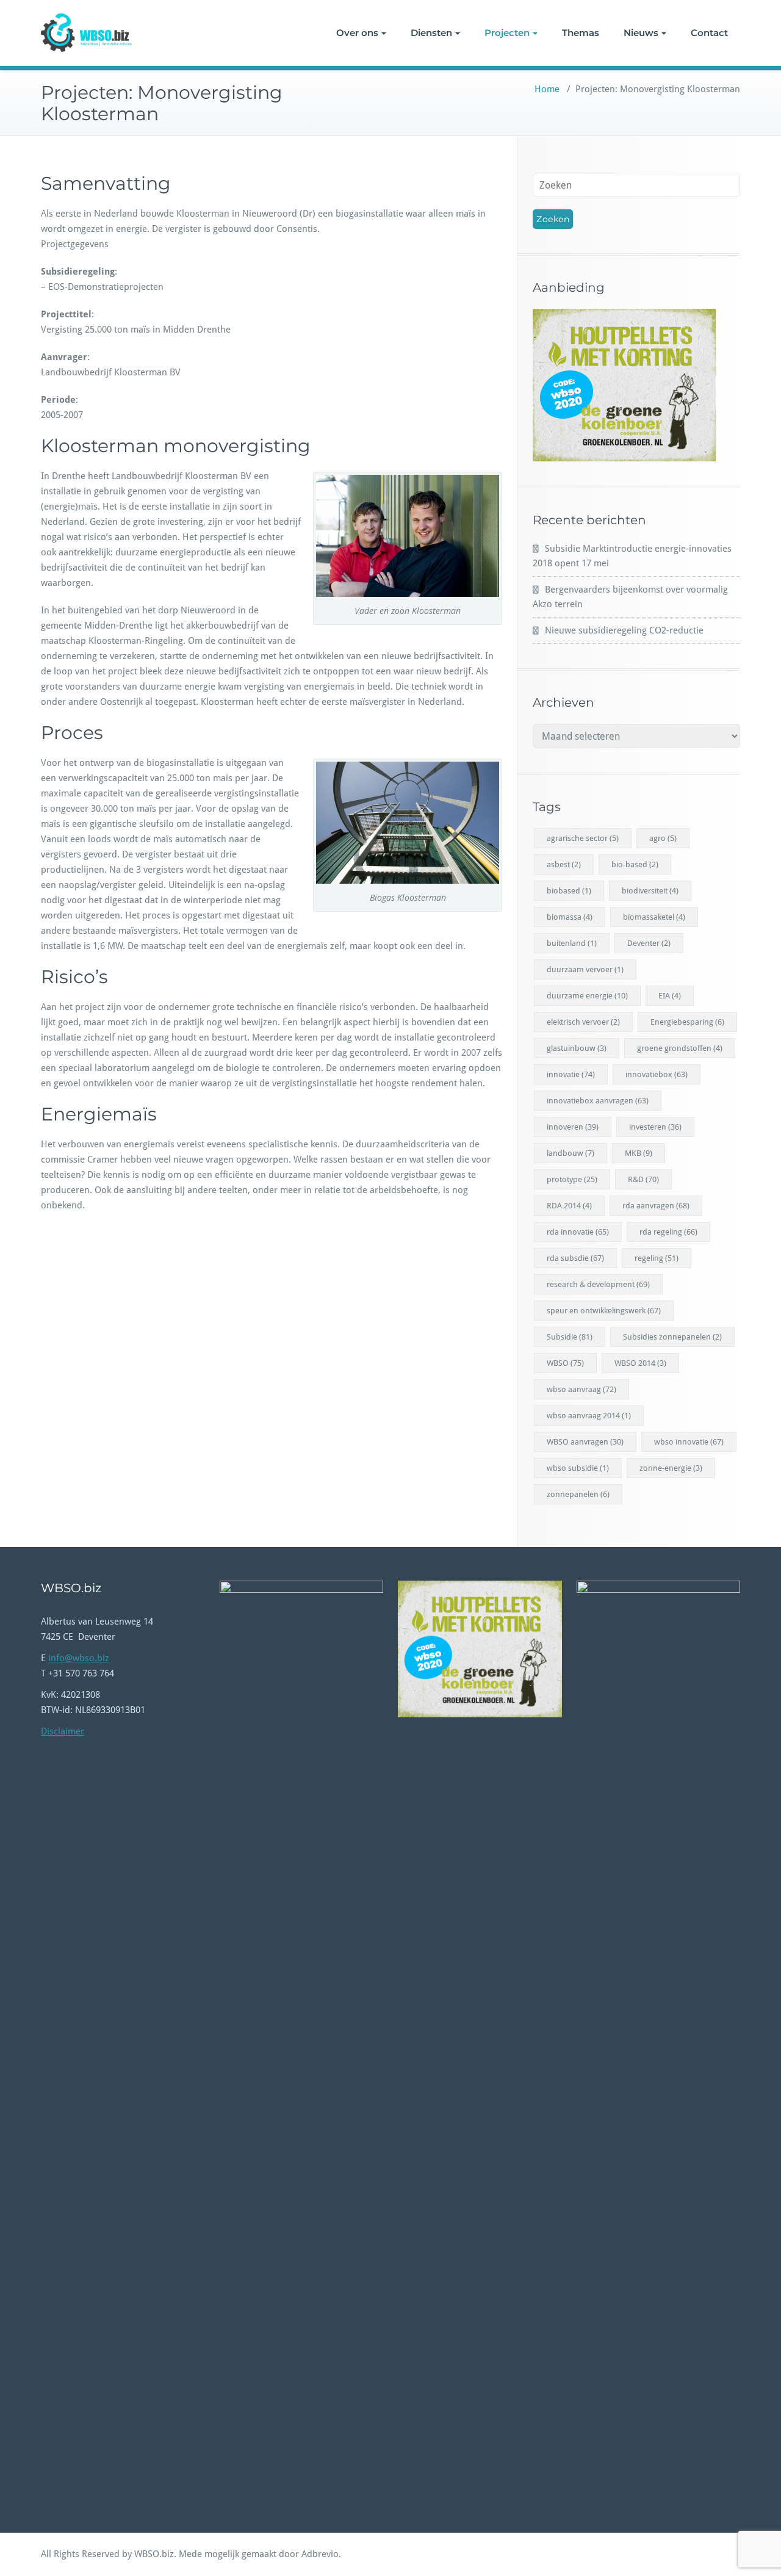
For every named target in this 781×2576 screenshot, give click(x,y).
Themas (581, 33)
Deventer (649, 943)
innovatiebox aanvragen (598, 1101)
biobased (569, 891)
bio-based (635, 864)
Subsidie (570, 1337)
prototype (572, 1179)
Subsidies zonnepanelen (672, 1337)
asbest (564, 864)
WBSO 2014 (640, 1363)
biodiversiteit (650, 891)
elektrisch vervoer (583, 1022)
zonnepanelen (578, 1494)
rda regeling (668, 1232)
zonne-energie (671, 1468)
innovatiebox (657, 1074)
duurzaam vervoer (585, 969)
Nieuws (641, 33)
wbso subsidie (578, 1468)
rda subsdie (575, 1258)
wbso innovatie (689, 1442)
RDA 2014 (569, 1206)
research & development (598, 1284)
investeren (655, 1127)
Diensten (431, 33)
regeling (657, 1258)
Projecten (507, 33)
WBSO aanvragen (585, 1442)
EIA (670, 996)
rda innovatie (578, 1232)
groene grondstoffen (680, 1048)
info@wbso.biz (79, 1658)
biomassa (570, 917)
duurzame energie (587, 996)
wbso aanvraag (581, 1389)
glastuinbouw (577, 1048)
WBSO (565, 1363)
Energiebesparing (687, 1022)
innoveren (573, 1127)
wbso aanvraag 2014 (589, 1416)
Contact (709, 33)
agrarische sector (583, 838)
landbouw (570, 1153)
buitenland (572, 943)
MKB (639, 1153)
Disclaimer (63, 1731)
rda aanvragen (656, 1206)
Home (547, 89)
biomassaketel (654, 917)
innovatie (571, 1074)
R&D (643, 1179)
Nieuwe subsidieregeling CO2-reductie (624, 630)
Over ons (357, 33)
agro (663, 838)
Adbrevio (320, 2554)
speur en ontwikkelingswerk (604, 1311)
